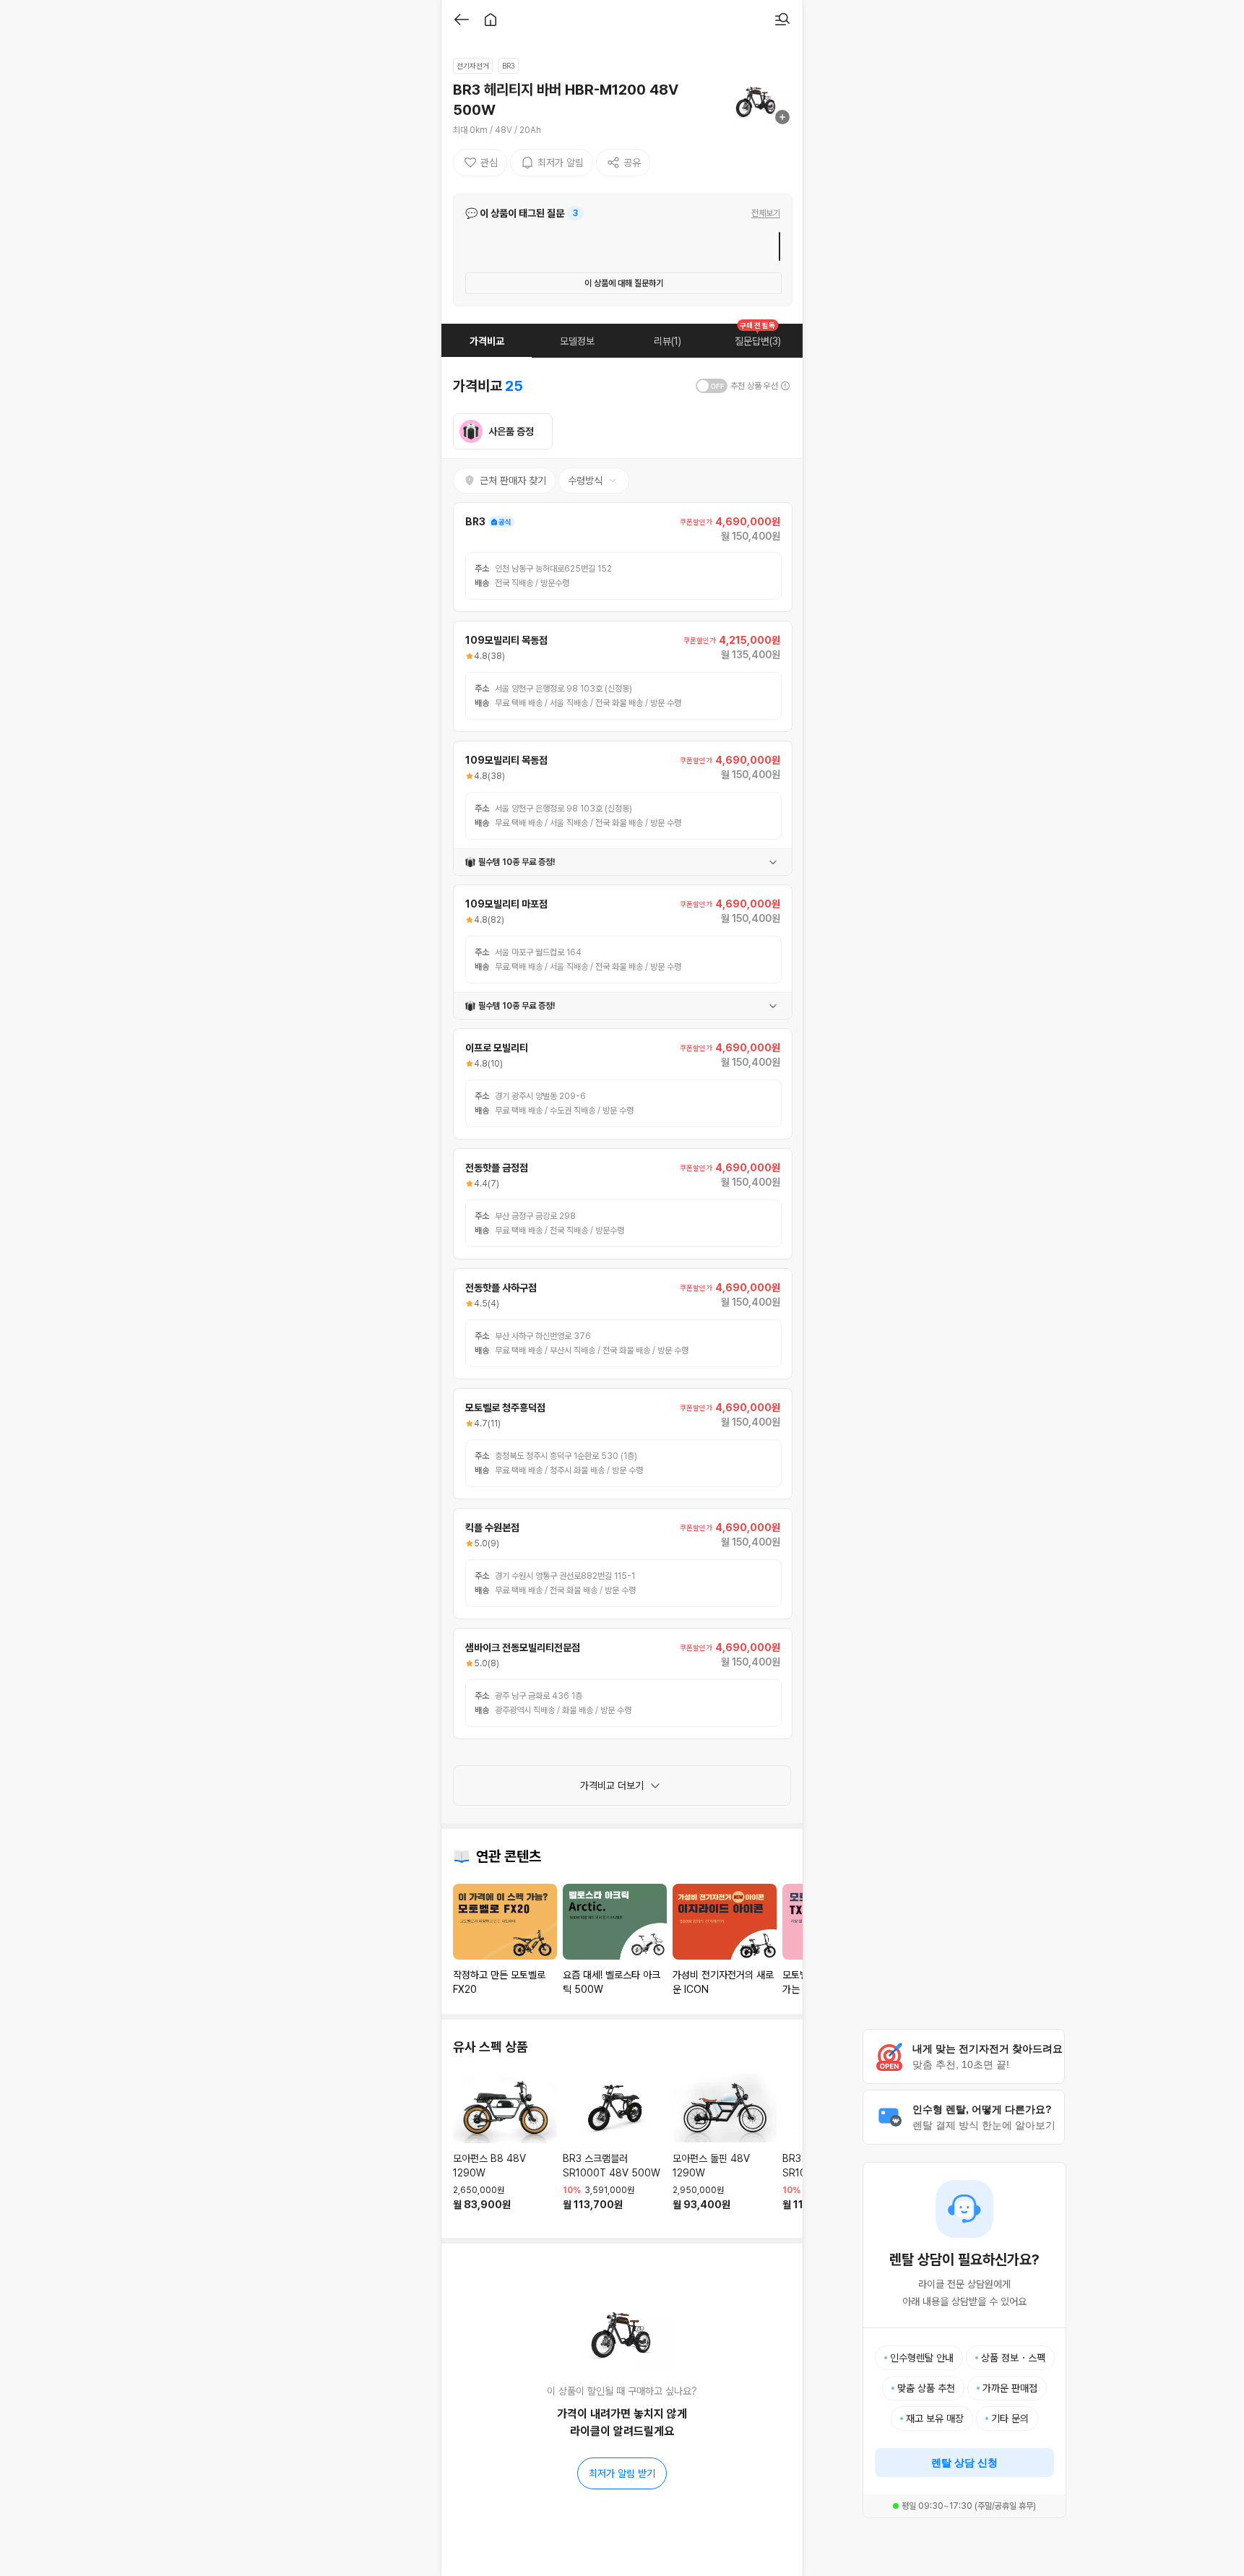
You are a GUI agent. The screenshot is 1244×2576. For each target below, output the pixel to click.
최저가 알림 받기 (622, 2473)
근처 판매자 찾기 (513, 481)
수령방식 (585, 481)
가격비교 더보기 (612, 1785)
